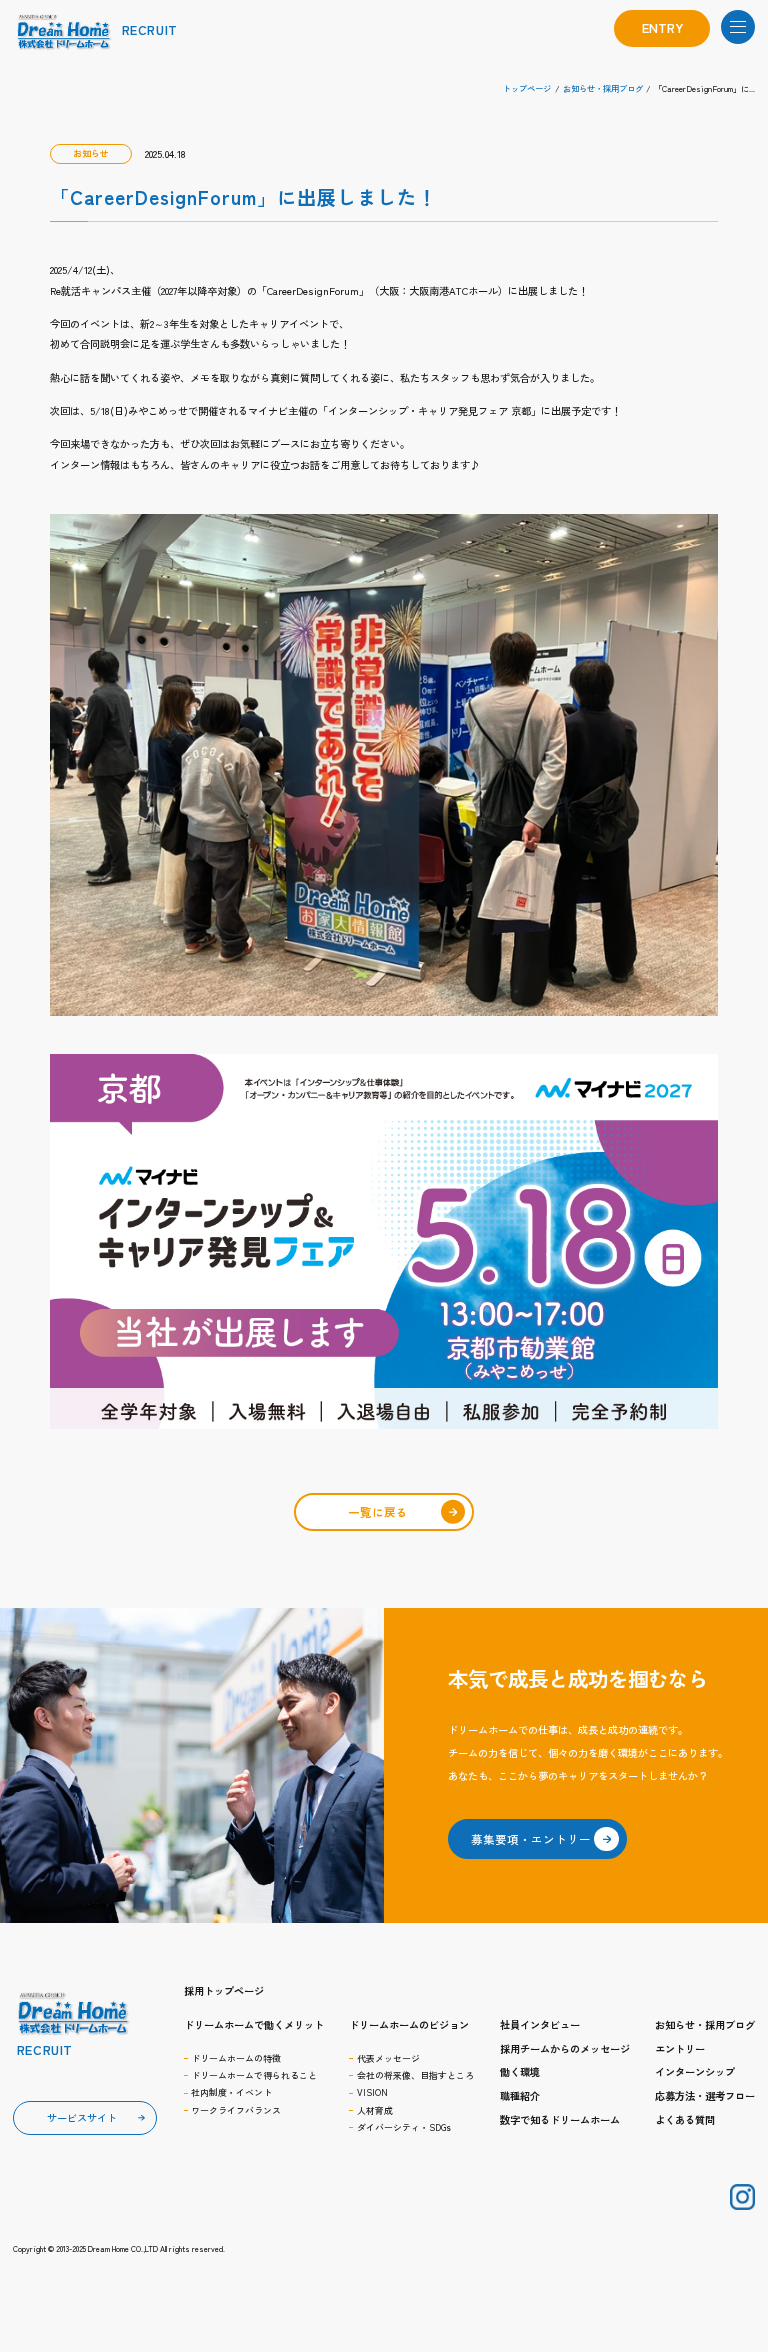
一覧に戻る (378, 1512)
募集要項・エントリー (531, 1839)
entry (662, 27)
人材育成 (375, 2110)
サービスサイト (82, 2117)
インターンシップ (695, 2071)
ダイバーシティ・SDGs (404, 2127)
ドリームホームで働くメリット (254, 2024)
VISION (372, 2092)
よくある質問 (685, 2119)
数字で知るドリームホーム (560, 2119)
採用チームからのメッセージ (565, 2048)
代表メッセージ (388, 2058)
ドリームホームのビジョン (409, 2024)
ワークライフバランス (236, 2110)
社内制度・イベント (231, 2092)
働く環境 (520, 2071)
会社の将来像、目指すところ (415, 2075)
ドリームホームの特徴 (236, 2058)
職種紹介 (520, 2095)
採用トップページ (224, 1991)
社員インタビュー (540, 2024)
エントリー (680, 2048)
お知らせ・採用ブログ (705, 2024)
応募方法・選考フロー (705, 2095)
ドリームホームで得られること (254, 2075)
